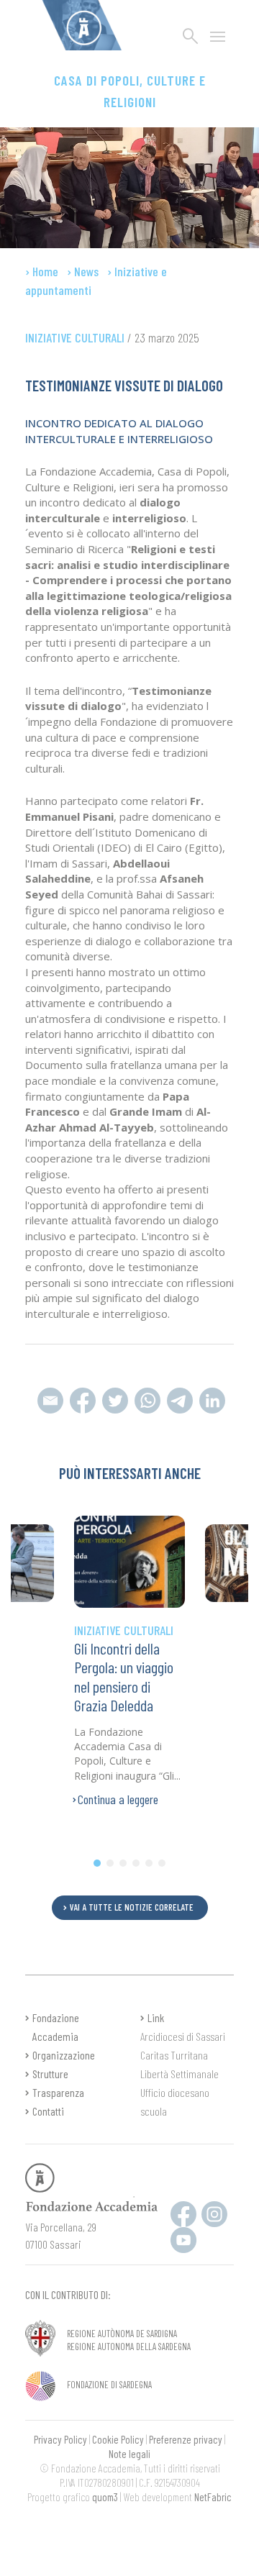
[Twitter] (115, 1399)
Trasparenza (58, 2092)
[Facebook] (82, 1399)
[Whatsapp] (180, 1399)
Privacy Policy (60, 2439)
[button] (97, 1863)
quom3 (105, 2497)
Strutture (50, 2074)
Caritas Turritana (174, 2055)
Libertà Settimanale (180, 2074)
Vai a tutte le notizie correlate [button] (132, 1907)
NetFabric (213, 2497)
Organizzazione (64, 2055)
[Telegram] (147, 1399)
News (86, 271)
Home (45, 271)
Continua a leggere (118, 1799)
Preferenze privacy (186, 2439)
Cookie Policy (118, 2439)
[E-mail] (50, 1399)
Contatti (48, 2111)
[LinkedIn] (210, 1399)
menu (218, 37)
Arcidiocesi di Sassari (183, 2036)
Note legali (129, 2454)
